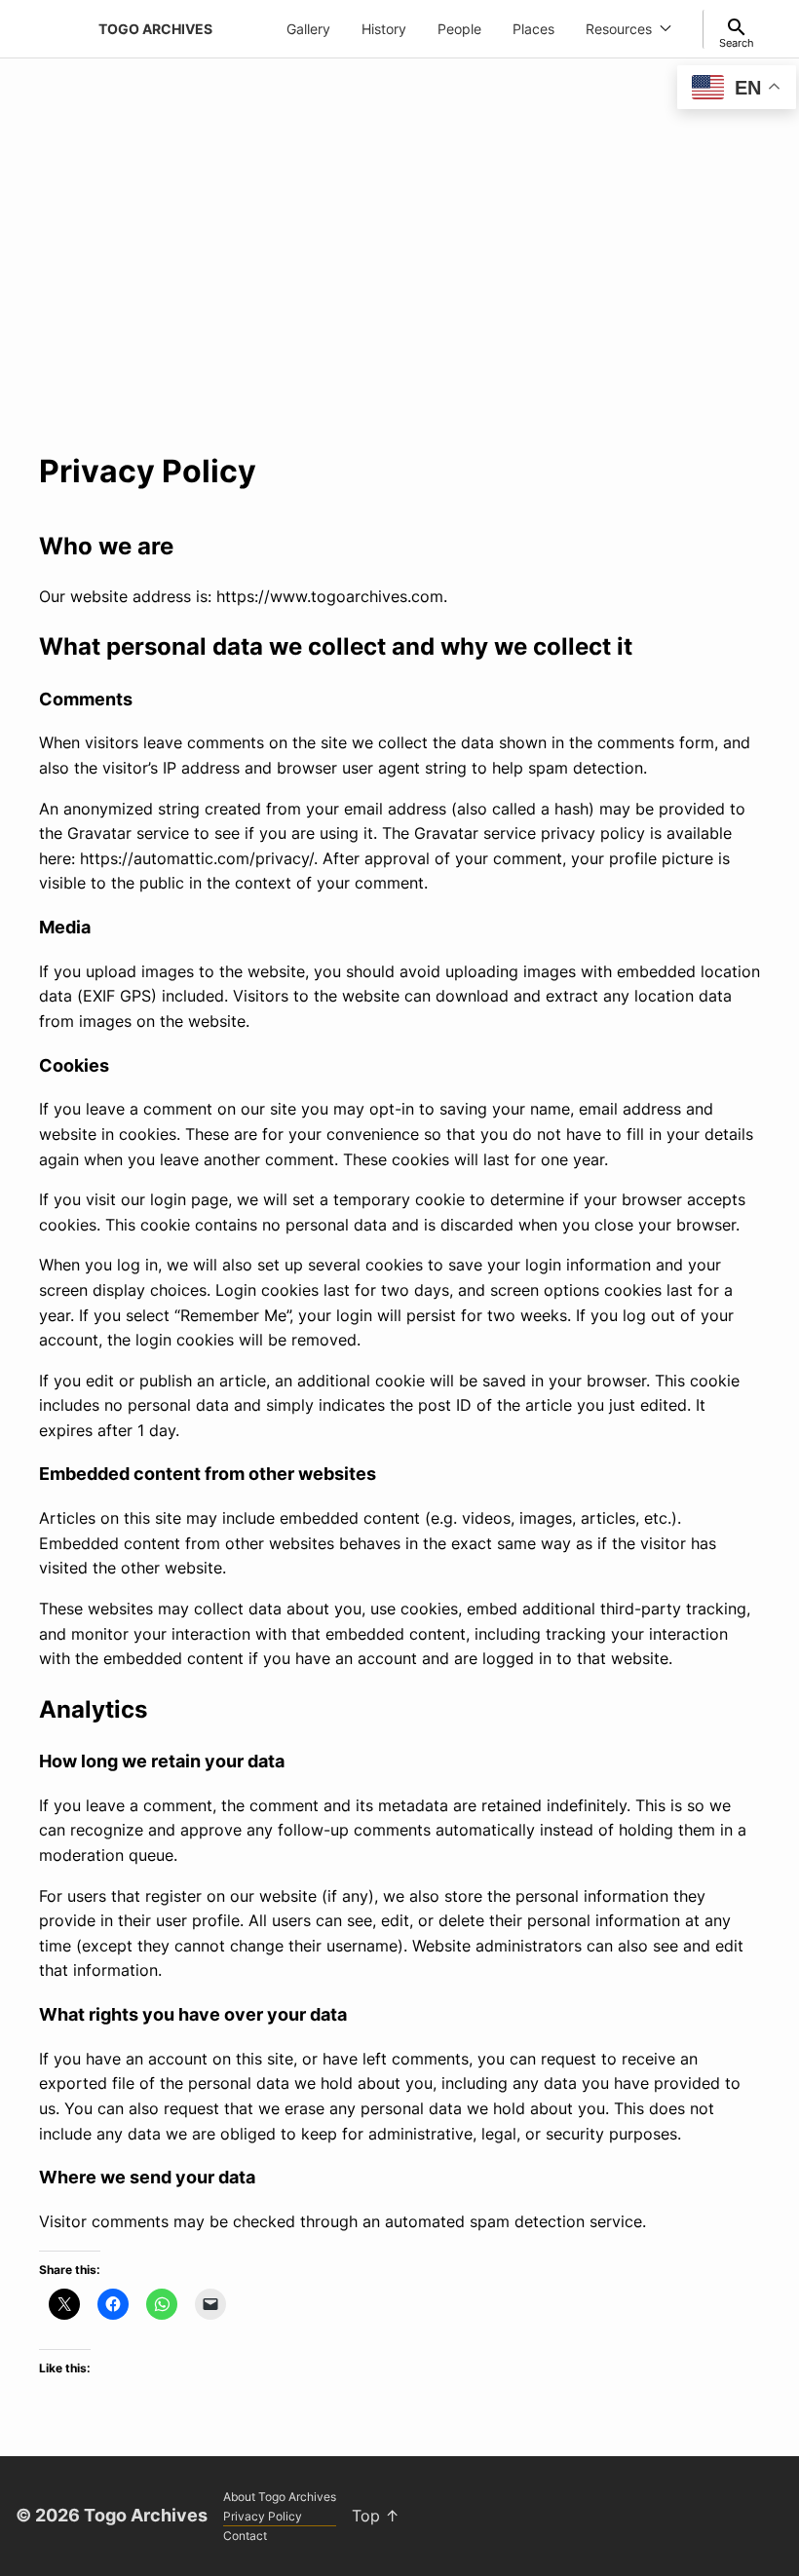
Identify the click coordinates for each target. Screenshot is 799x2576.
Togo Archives (155, 29)
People (459, 29)
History (384, 29)
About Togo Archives (280, 2497)
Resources (619, 29)
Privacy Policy (263, 2516)
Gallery (308, 29)
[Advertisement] (399, 269)
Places (533, 29)
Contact (245, 2536)
